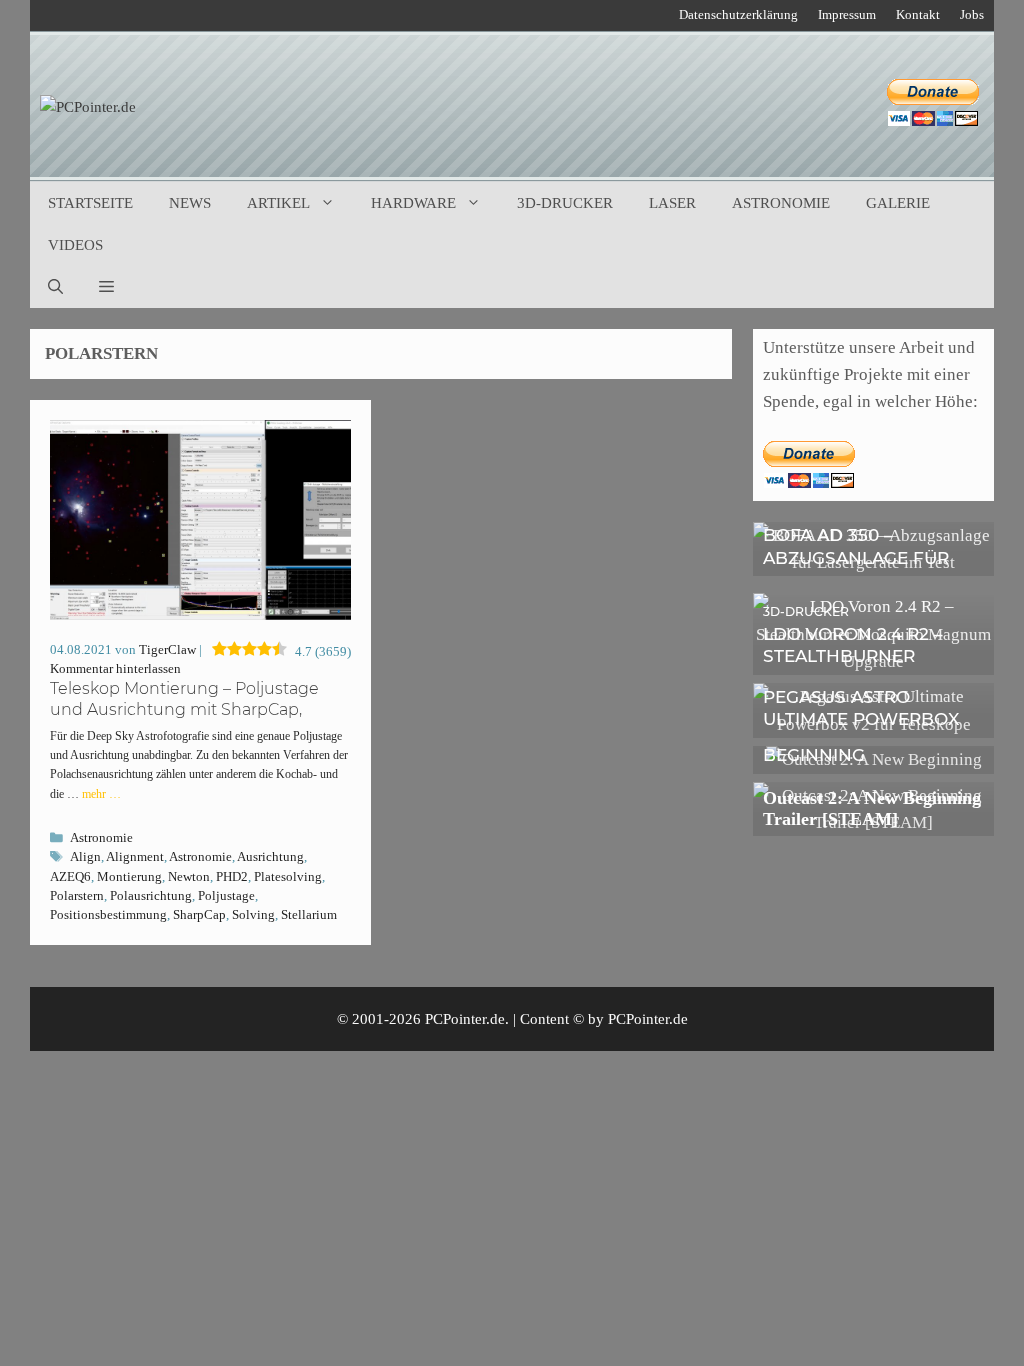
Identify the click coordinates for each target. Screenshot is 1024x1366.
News (190, 203)
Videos (75, 245)
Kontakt (918, 14)
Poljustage (226, 896)
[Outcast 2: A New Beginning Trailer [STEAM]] (873, 822)
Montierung (129, 877)
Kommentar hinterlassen (115, 669)
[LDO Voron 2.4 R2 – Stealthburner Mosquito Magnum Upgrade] (873, 661)
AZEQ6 (70, 877)
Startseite (90, 203)
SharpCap (199, 915)
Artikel (278, 203)
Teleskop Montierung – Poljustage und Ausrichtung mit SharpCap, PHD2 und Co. (184, 709)
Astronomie (781, 203)
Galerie (898, 203)
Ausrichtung (270, 857)
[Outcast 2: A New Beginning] (874, 759)
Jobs (972, 14)
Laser (672, 203)
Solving (253, 915)
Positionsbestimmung (108, 915)
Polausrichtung (151, 896)
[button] (106, 287)
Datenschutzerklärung (738, 14)
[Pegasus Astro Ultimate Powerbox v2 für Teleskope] (873, 724)
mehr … (101, 794)
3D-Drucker (565, 203)
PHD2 (232, 877)
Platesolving (288, 877)
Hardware (413, 203)
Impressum (847, 14)
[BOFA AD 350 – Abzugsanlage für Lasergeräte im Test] (873, 562)
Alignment (135, 857)
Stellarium (309, 915)
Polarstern (77, 896)
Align (85, 857)
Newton (189, 877)
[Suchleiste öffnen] (55, 287)
